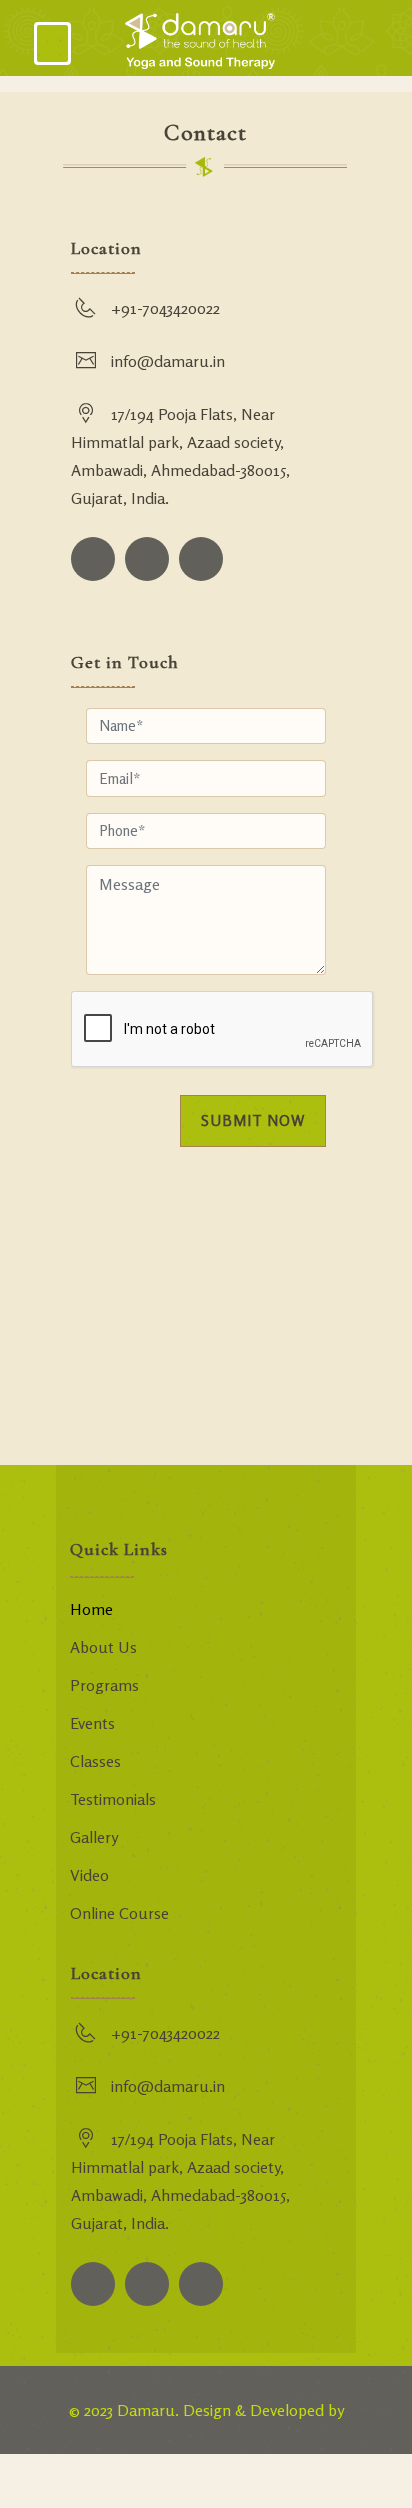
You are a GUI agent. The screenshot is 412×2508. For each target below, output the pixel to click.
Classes (95, 1761)
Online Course (119, 1913)
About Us (103, 1647)
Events (92, 1723)
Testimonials (113, 1799)
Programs (104, 1685)
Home (91, 1609)
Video (89, 1875)
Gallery (94, 1837)
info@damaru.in (168, 361)
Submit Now (253, 1120)
